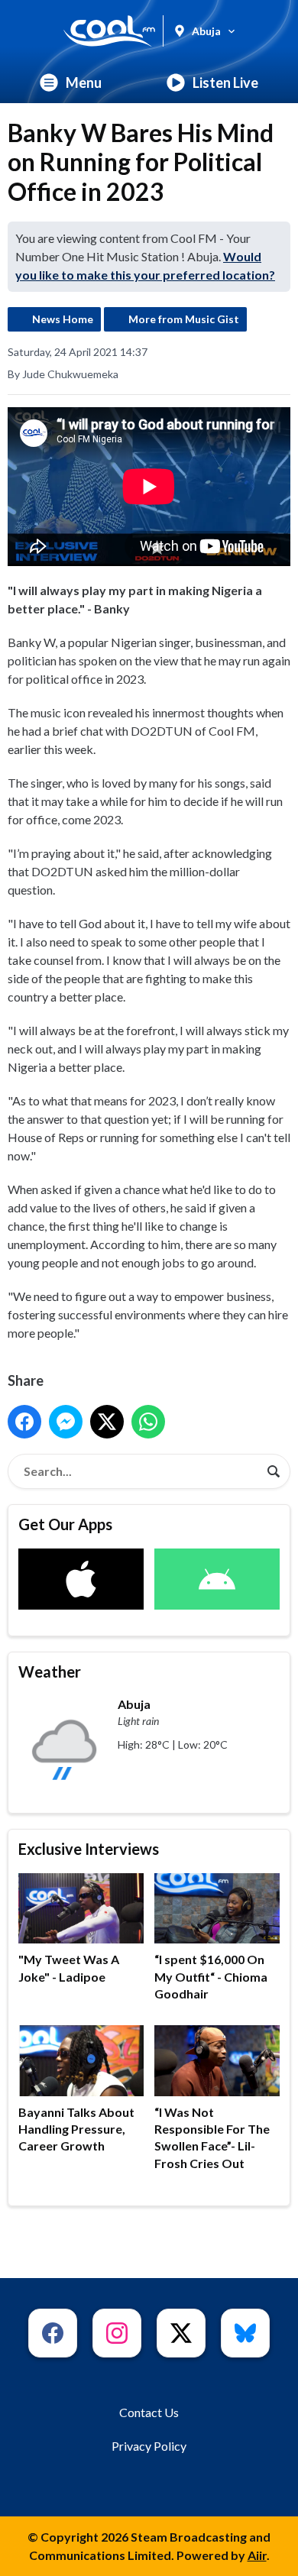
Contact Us (149, 2412)
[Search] (274, 1471)
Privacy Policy (149, 2446)
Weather (50, 1671)
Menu (84, 83)
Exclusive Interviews (89, 1849)
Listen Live (225, 83)
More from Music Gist (184, 319)
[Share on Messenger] (66, 1422)
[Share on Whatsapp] (148, 1422)
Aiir (257, 2555)
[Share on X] (107, 1422)
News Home (63, 319)
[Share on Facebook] (24, 1422)
